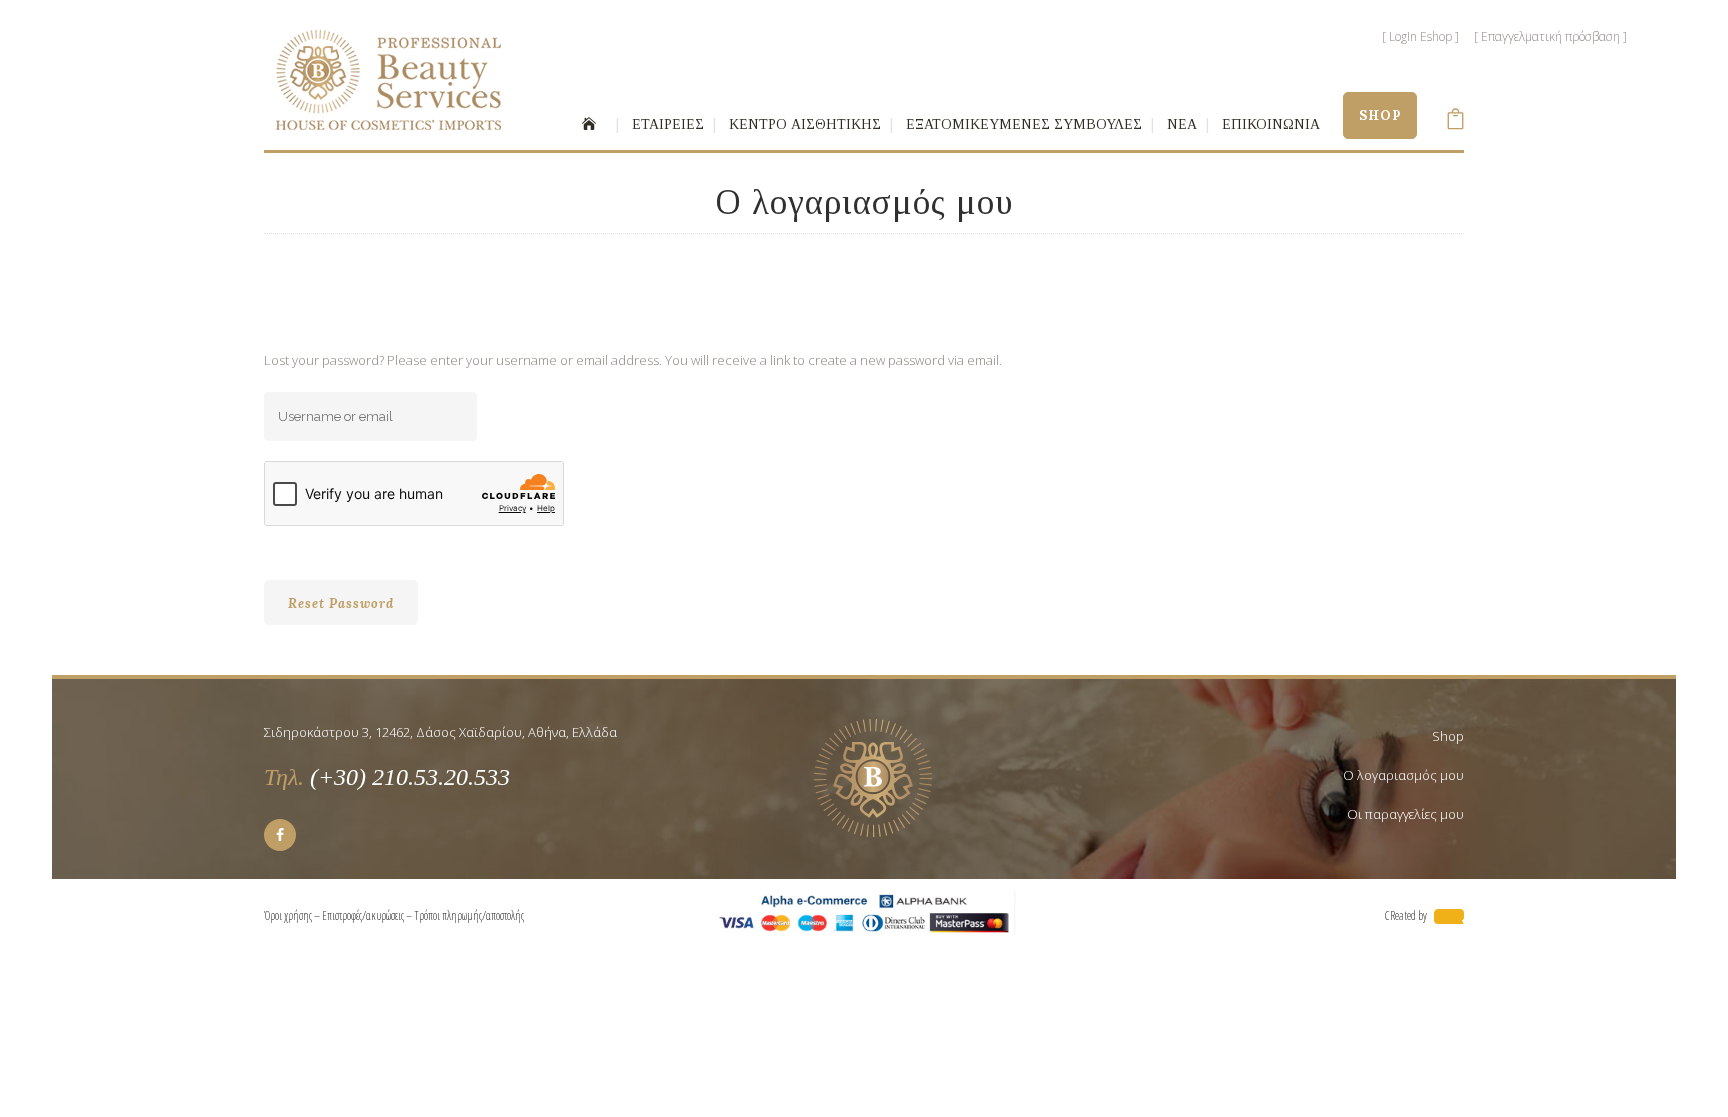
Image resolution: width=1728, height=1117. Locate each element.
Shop (1448, 736)
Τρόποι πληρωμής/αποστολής (470, 915)
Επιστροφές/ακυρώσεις (363, 915)
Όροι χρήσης (288, 915)
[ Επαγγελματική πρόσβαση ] (1550, 36)
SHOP (1380, 115)
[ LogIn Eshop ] (1420, 36)
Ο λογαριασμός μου (1403, 775)
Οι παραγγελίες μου (1405, 814)
